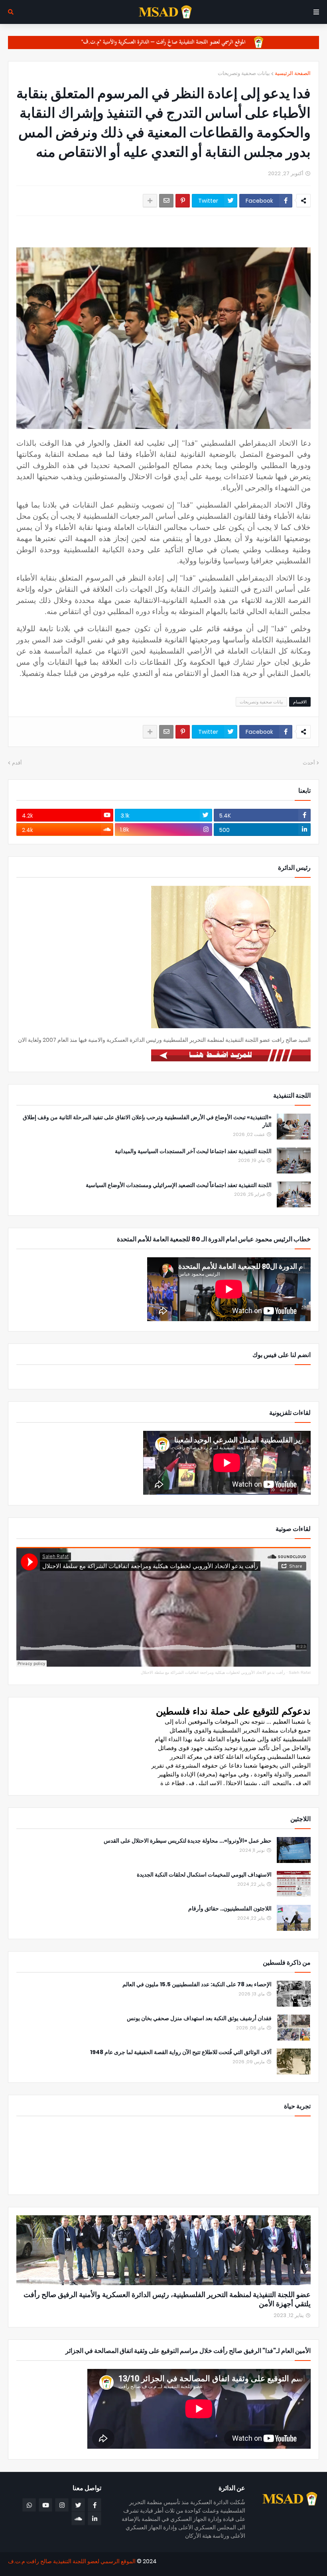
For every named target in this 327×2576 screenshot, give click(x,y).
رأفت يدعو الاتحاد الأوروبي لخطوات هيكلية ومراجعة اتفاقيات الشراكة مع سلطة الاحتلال (213, 1672)
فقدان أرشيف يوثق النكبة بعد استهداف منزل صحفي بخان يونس (199, 2018)
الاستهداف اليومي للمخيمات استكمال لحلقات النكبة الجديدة (204, 1875)
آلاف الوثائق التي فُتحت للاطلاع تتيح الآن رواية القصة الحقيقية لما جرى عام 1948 (181, 2052)
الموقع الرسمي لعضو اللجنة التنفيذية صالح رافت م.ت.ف (72, 2561)
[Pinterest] (183, 201)
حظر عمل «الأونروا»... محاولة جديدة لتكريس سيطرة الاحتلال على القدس (188, 1841)
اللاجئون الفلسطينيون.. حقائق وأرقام (230, 1909)
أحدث (309, 763)
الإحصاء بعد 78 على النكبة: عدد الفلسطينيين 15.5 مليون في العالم (197, 1984)
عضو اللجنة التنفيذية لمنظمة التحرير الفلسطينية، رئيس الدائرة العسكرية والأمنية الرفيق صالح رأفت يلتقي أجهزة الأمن (167, 2299)
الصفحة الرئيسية (293, 73)
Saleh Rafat (300, 1672)
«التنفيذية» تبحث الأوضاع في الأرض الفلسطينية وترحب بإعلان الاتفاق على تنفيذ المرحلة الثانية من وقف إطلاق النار (147, 1121)
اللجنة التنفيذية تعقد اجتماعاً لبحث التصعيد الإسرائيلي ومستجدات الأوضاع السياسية (179, 1185)
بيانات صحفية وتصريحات (244, 73)
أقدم (17, 763)
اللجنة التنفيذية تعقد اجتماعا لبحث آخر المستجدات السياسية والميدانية (193, 1151)
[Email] (166, 201)
